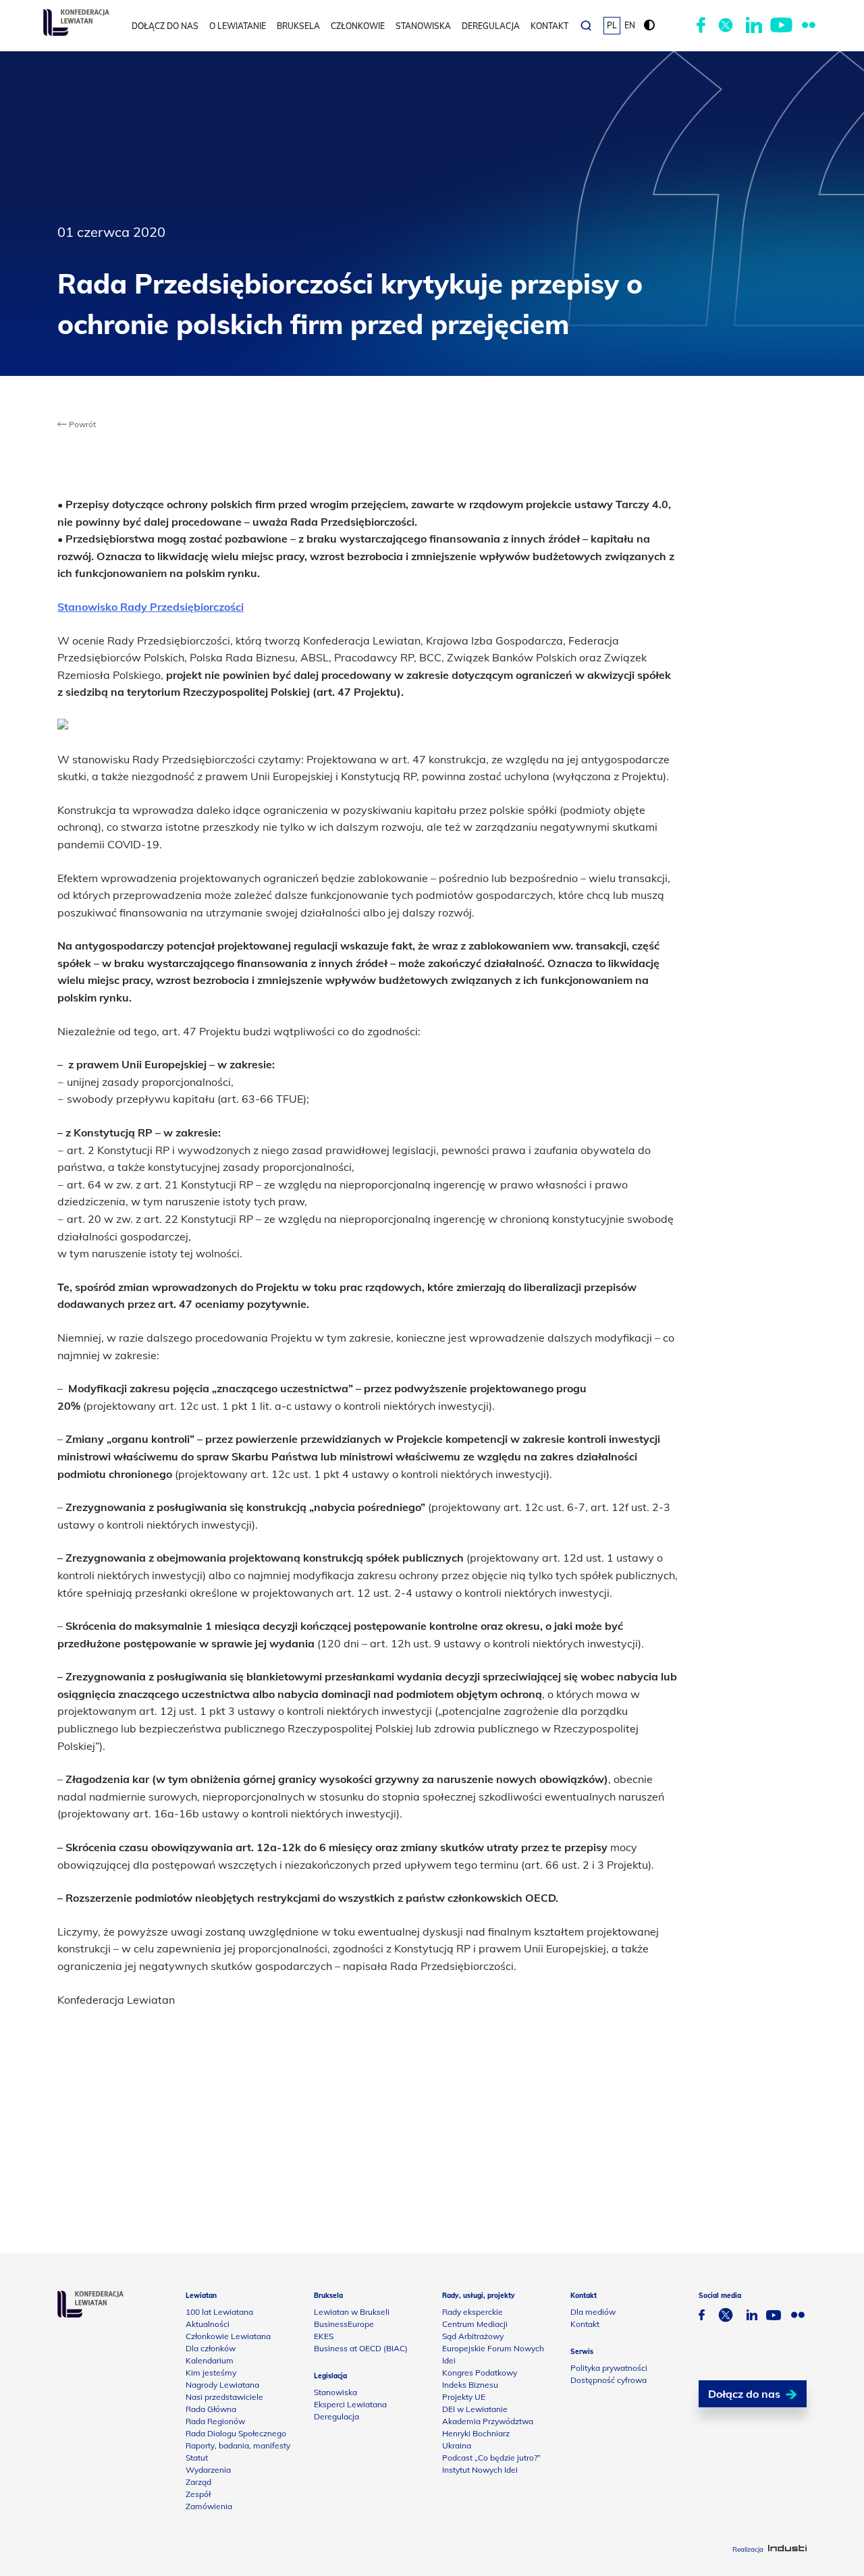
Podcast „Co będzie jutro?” (491, 2458)
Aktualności (208, 2324)
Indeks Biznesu (470, 2385)
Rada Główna (211, 2409)
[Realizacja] (787, 2549)
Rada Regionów (215, 2421)
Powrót (81, 424)
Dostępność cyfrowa (609, 2380)
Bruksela (298, 26)
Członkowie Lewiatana (228, 2336)
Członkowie (358, 26)
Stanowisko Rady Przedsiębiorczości (151, 607)
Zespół (198, 2494)
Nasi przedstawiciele (224, 2397)
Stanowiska (423, 26)
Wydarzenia (208, 2470)
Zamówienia (209, 2506)
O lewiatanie (238, 26)
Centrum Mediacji (475, 2324)
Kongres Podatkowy (480, 2373)
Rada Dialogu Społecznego (236, 2433)
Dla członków (211, 2348)
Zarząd (198, 2482)
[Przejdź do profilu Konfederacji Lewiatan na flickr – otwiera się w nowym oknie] (809, 26)
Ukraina (457, 2445)
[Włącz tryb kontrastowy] (649, 26)
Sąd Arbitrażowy (473, 2336)
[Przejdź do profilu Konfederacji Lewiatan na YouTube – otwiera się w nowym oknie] (781, 26)
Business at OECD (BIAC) (361, 2348)
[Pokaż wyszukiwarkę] (586, 26)
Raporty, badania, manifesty (238, 2445)
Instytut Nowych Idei (480, 2470)
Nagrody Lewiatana (222, 2385)
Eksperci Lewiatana (350, 2404)
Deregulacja (491, 26)
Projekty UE (464, 2397)
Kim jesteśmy (211, 2373)
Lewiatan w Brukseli (352, 2312)
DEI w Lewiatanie (475, 2409)
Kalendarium (210, 2360)
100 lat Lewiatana (219, 2312)
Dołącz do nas (165, 26)
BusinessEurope (344, 2324)
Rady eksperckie (473, 2312)
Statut (197, 2458)
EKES (324, 2336)
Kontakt (549, 26)
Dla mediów (593, 2312)
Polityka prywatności (609, 2368)
